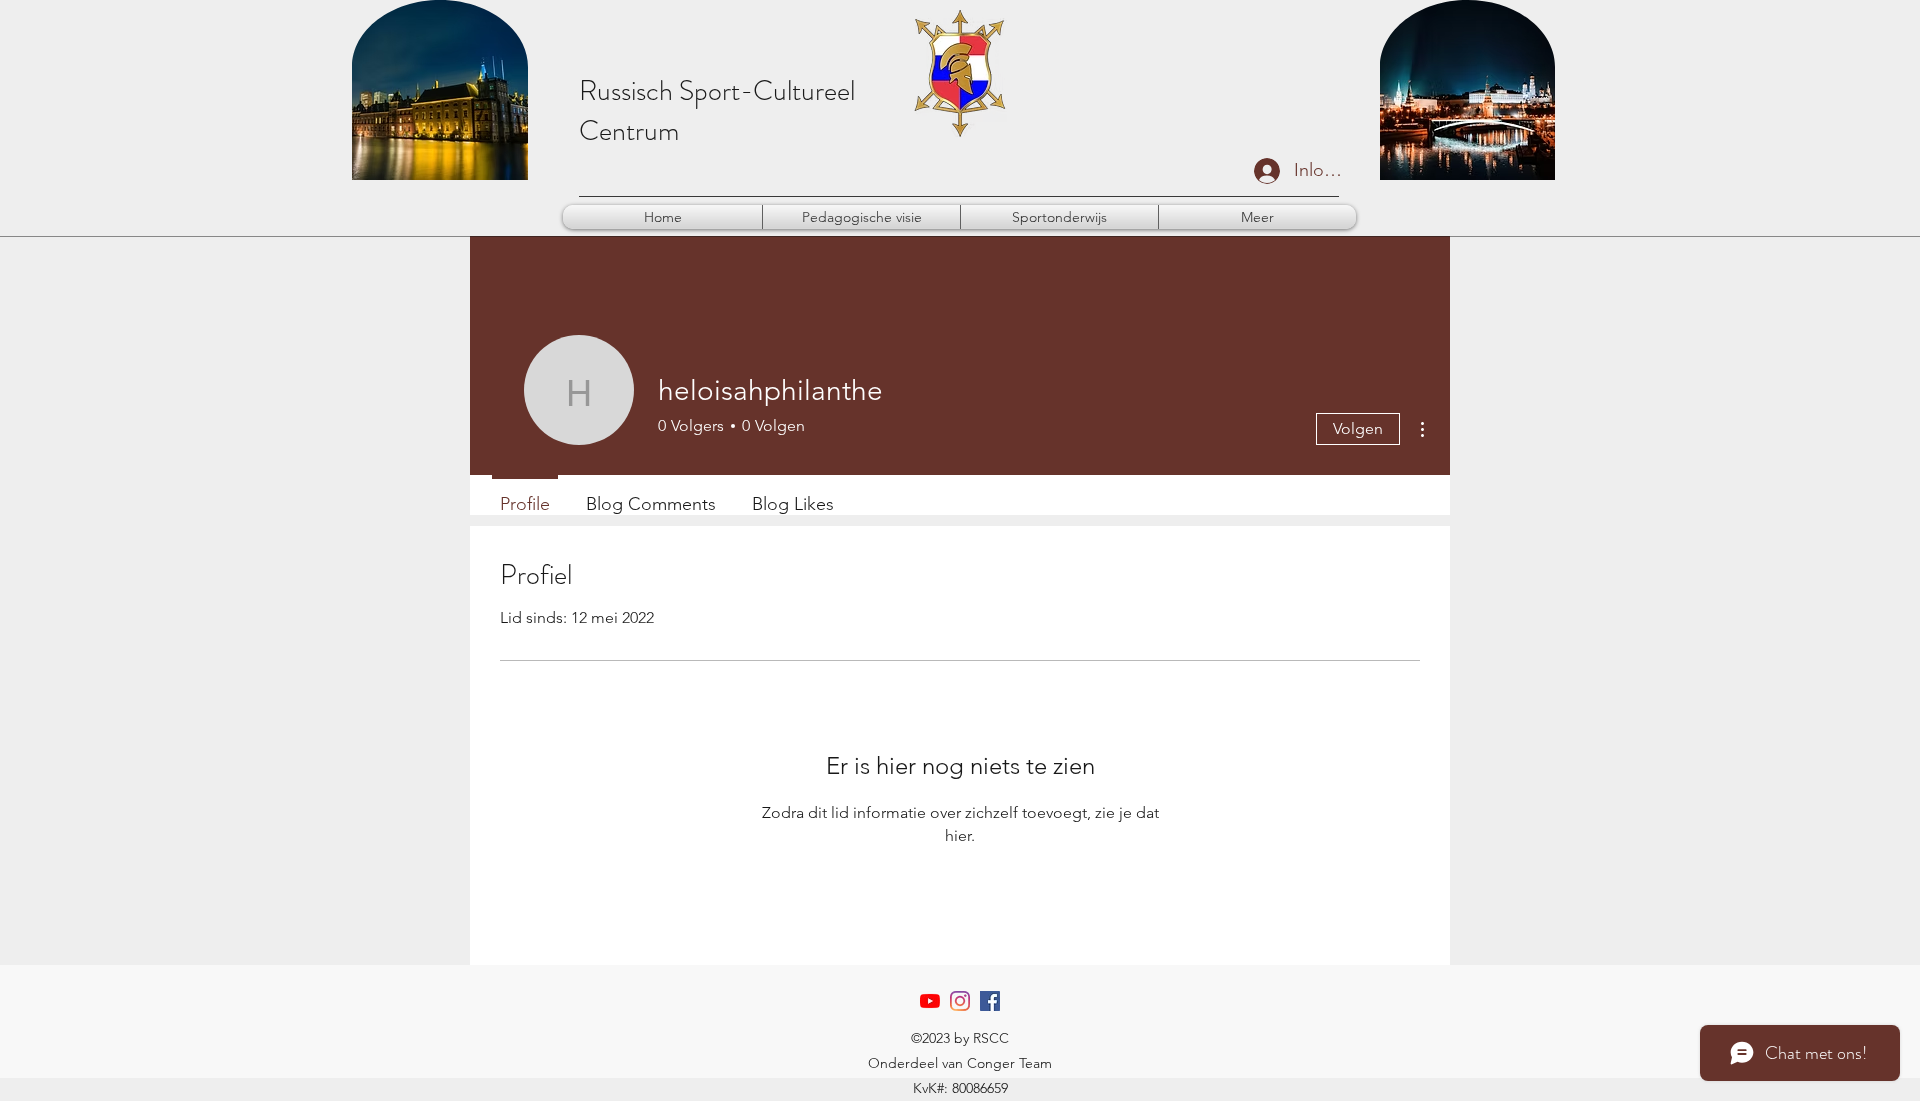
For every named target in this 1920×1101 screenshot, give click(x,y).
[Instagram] (960, 1001)
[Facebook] (990, 1001)
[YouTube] (930, 1001)
